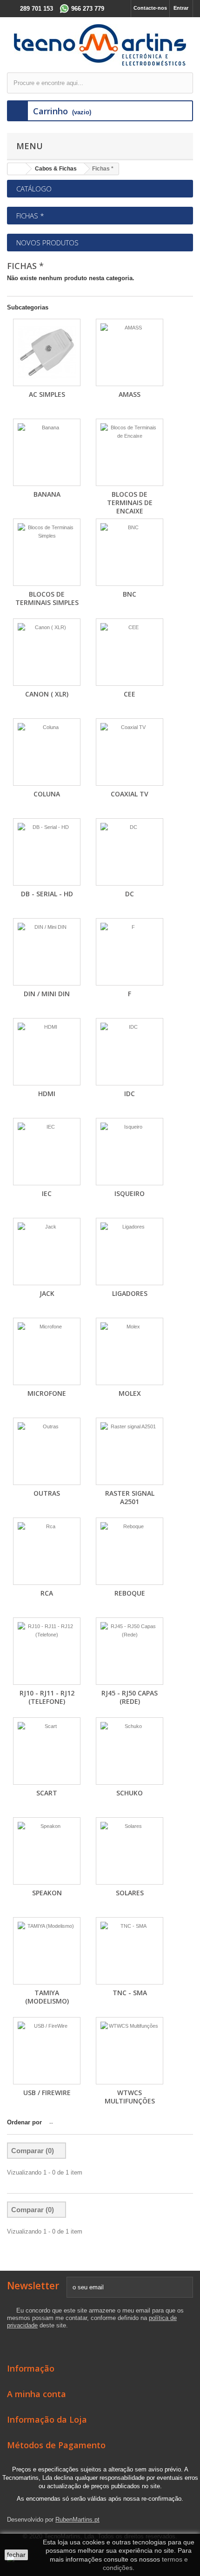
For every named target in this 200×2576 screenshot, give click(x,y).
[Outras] (47, 1451)
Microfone (47, 1393)
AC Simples (47, 394)
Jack (47, 1293)
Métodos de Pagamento (56, 2445)
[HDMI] (47, 1052)
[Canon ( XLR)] (47, 652)
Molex (130, 1393)
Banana (47, 494)
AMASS (130, 394)
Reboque (130, 1593)
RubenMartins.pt (77, 2520)
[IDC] (130, 1052)
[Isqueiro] (130, 1152)
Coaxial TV (130, 794)
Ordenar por (24, 2122)
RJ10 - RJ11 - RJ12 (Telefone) (47, 1697)
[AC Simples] (47, 352)
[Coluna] (47, 752)
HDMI (47, 1094)
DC (130, 894)
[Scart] (47, 1751)
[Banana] (47, 452)
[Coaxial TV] (130, 752)
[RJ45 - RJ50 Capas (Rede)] (130, 1651)
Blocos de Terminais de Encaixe (130, 503)
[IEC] (47, 1152)
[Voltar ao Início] (17, 169)
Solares (130, 1893)
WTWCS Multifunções (130, 2097)
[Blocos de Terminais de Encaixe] (130, 452)
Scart (47, 1793)
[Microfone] (47, 1351)
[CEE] (130, 652)
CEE (130, 694)
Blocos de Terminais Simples (47, 598)
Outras (47, 1493)
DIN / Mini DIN (47, 994)
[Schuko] (130, 1751)
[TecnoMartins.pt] (100, 45)
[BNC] (130, 552)
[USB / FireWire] (47, 2051)
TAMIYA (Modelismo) (47, 1997)
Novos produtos (47, 243)
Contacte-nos (150, 8)
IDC (130, 1094)
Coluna (47, 794)
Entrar (181, 8)
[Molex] (130, 1351)
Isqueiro (130, 1193)
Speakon (47, 1893)
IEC (47, 1193)
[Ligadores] (130, 1252)
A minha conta (37, 2394)
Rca (47, 1593)
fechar (16, 2555)
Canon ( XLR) (47, 694)
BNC (130, 594)
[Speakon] (47, 1851)
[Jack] (47, 1252)
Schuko (130, 1793)
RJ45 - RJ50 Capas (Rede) (130, 1697)
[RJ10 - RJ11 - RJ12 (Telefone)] (47, 1651)
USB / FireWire (47, 2093)
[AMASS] (130, 352)
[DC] (130, 852)
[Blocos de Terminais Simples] (47, 552)
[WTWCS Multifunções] (130, 2051)
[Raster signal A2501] (130, 1451)
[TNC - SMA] (130, 1951)
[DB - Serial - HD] (47, 852)
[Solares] (130, 1851)
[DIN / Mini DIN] (47, 952)
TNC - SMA (130, 1993)
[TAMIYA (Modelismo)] (47, 1951)
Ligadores (130, 1293)
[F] (130, 952)
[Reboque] (130, 1551)
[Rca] (47, 1551)
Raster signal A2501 (130, 1497)
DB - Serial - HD (47, 894)
